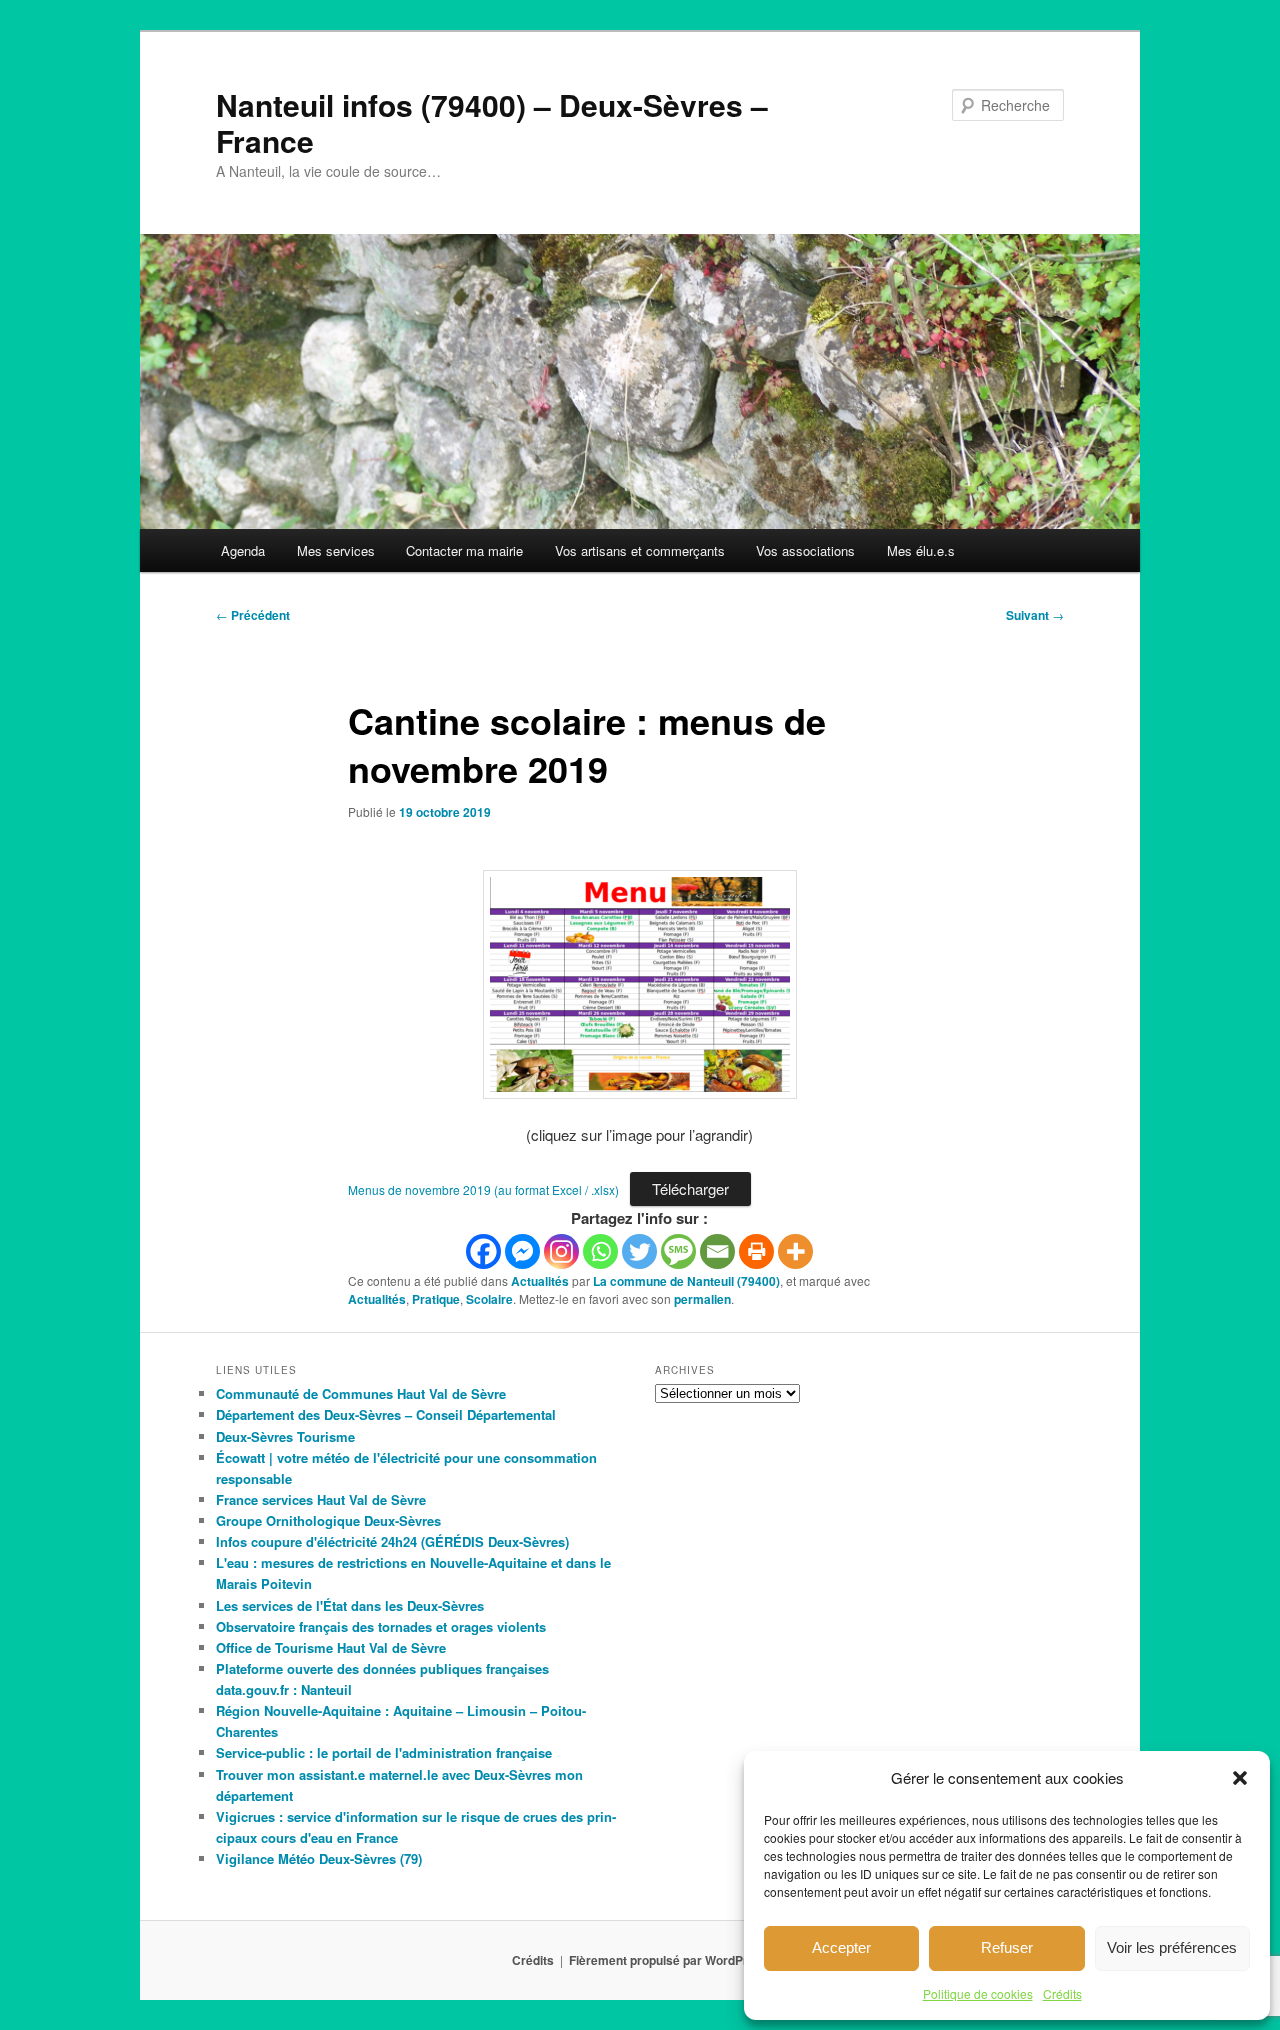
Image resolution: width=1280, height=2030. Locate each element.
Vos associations (805, 550)
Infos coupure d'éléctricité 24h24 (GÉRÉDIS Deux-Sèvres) (392, 1541)
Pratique (436, 1299)
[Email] (717, 1251)
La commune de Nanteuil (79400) (686, 1281)
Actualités (540, 1281)
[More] (795, 1251)
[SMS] (678, 1251)
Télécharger (690, 1188)
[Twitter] (639, 1251)
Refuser (1007, 1947)
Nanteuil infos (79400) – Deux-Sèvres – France (492, 122)
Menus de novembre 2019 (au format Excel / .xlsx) (483, 1189)
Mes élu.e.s (921, 550)
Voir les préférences (1172, 1947)
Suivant (1035, 615)
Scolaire (489, 1299)
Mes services (336, 550)
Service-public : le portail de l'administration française (384, 1752)
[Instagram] (561, 1251)
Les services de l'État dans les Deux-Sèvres (350, 1605)
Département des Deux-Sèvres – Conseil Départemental (386, 1414)
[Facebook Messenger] (522, 1251)
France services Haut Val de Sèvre (321, 1499)
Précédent (253, 615)
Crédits (1062, 1993)
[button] (1240, 1778)
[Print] (756, 1251)
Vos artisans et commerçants (640, 550)
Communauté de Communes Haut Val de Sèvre (361, 1393)
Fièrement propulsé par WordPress (669, 1960)
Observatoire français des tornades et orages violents (381, 1626)
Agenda (243, 550)
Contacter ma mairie (464, 550)
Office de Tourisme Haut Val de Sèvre (331, 1647)
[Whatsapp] (600, 1251)
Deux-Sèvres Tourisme (285, 1436)
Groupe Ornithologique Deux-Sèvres (328, 1520)
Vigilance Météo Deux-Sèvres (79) (319, 1858)
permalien (702, 1299)
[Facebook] (483, 1251)
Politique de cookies (978, 1993)
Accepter (841, 1947)
